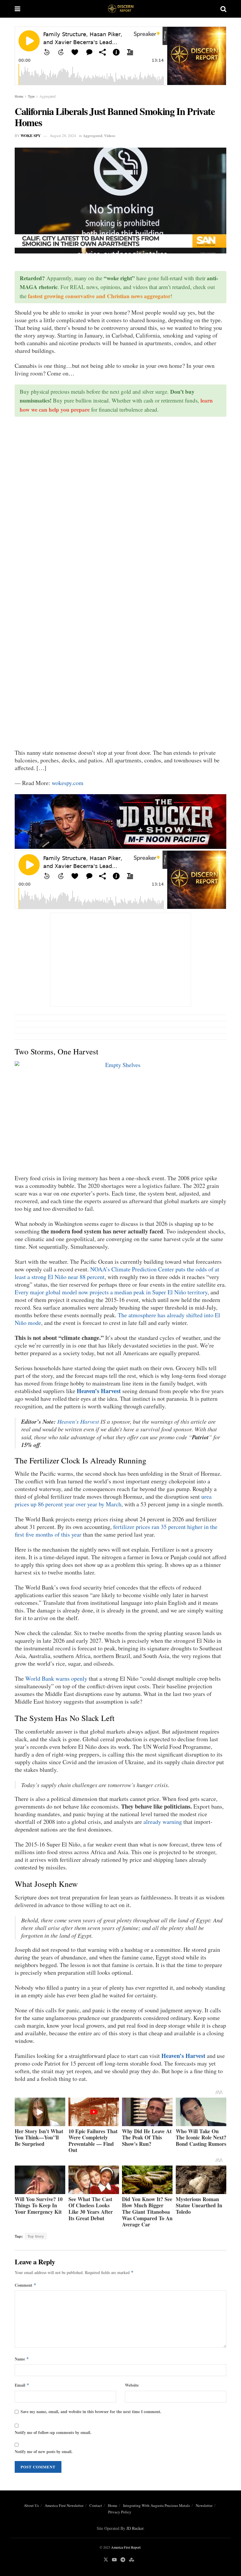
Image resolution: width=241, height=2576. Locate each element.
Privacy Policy (120, 2512)
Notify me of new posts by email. (44, 2451)
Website (132, 2385)
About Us (31, 2505)
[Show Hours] (120, 821)
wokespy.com (68, 783)
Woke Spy (31, 135)
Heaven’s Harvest (99, 1391)
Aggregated (47, 96)
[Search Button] (223, 9)
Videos (110, 135)
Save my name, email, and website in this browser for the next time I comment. (91, 2411)
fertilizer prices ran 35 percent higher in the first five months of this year (116, 1531)
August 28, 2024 (63, 136)
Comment (26, 2285)
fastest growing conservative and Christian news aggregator (99, 296)
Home (19, 96)
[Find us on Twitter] (106, 2560)
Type (31, 96)
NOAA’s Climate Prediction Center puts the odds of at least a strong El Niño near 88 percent (117, 1273)
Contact (96, 2505)
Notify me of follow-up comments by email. (53, 2432)
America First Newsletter (64, 2505)
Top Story (36, 2236)
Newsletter (204, 2505)
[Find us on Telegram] (123, 2560)
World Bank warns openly (56, 1678)
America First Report (126, 2547)
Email (22, 2385)
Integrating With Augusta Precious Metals (157, 2505)
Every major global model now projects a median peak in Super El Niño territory (111, 1292)
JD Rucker (135, 2528)
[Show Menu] (17, 9)
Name (22, 2359)
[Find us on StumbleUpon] (132, 2560)
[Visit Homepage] (120, 9)
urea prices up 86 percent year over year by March (113, 1500)
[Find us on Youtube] (114, 2560)
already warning (163, 1822)
